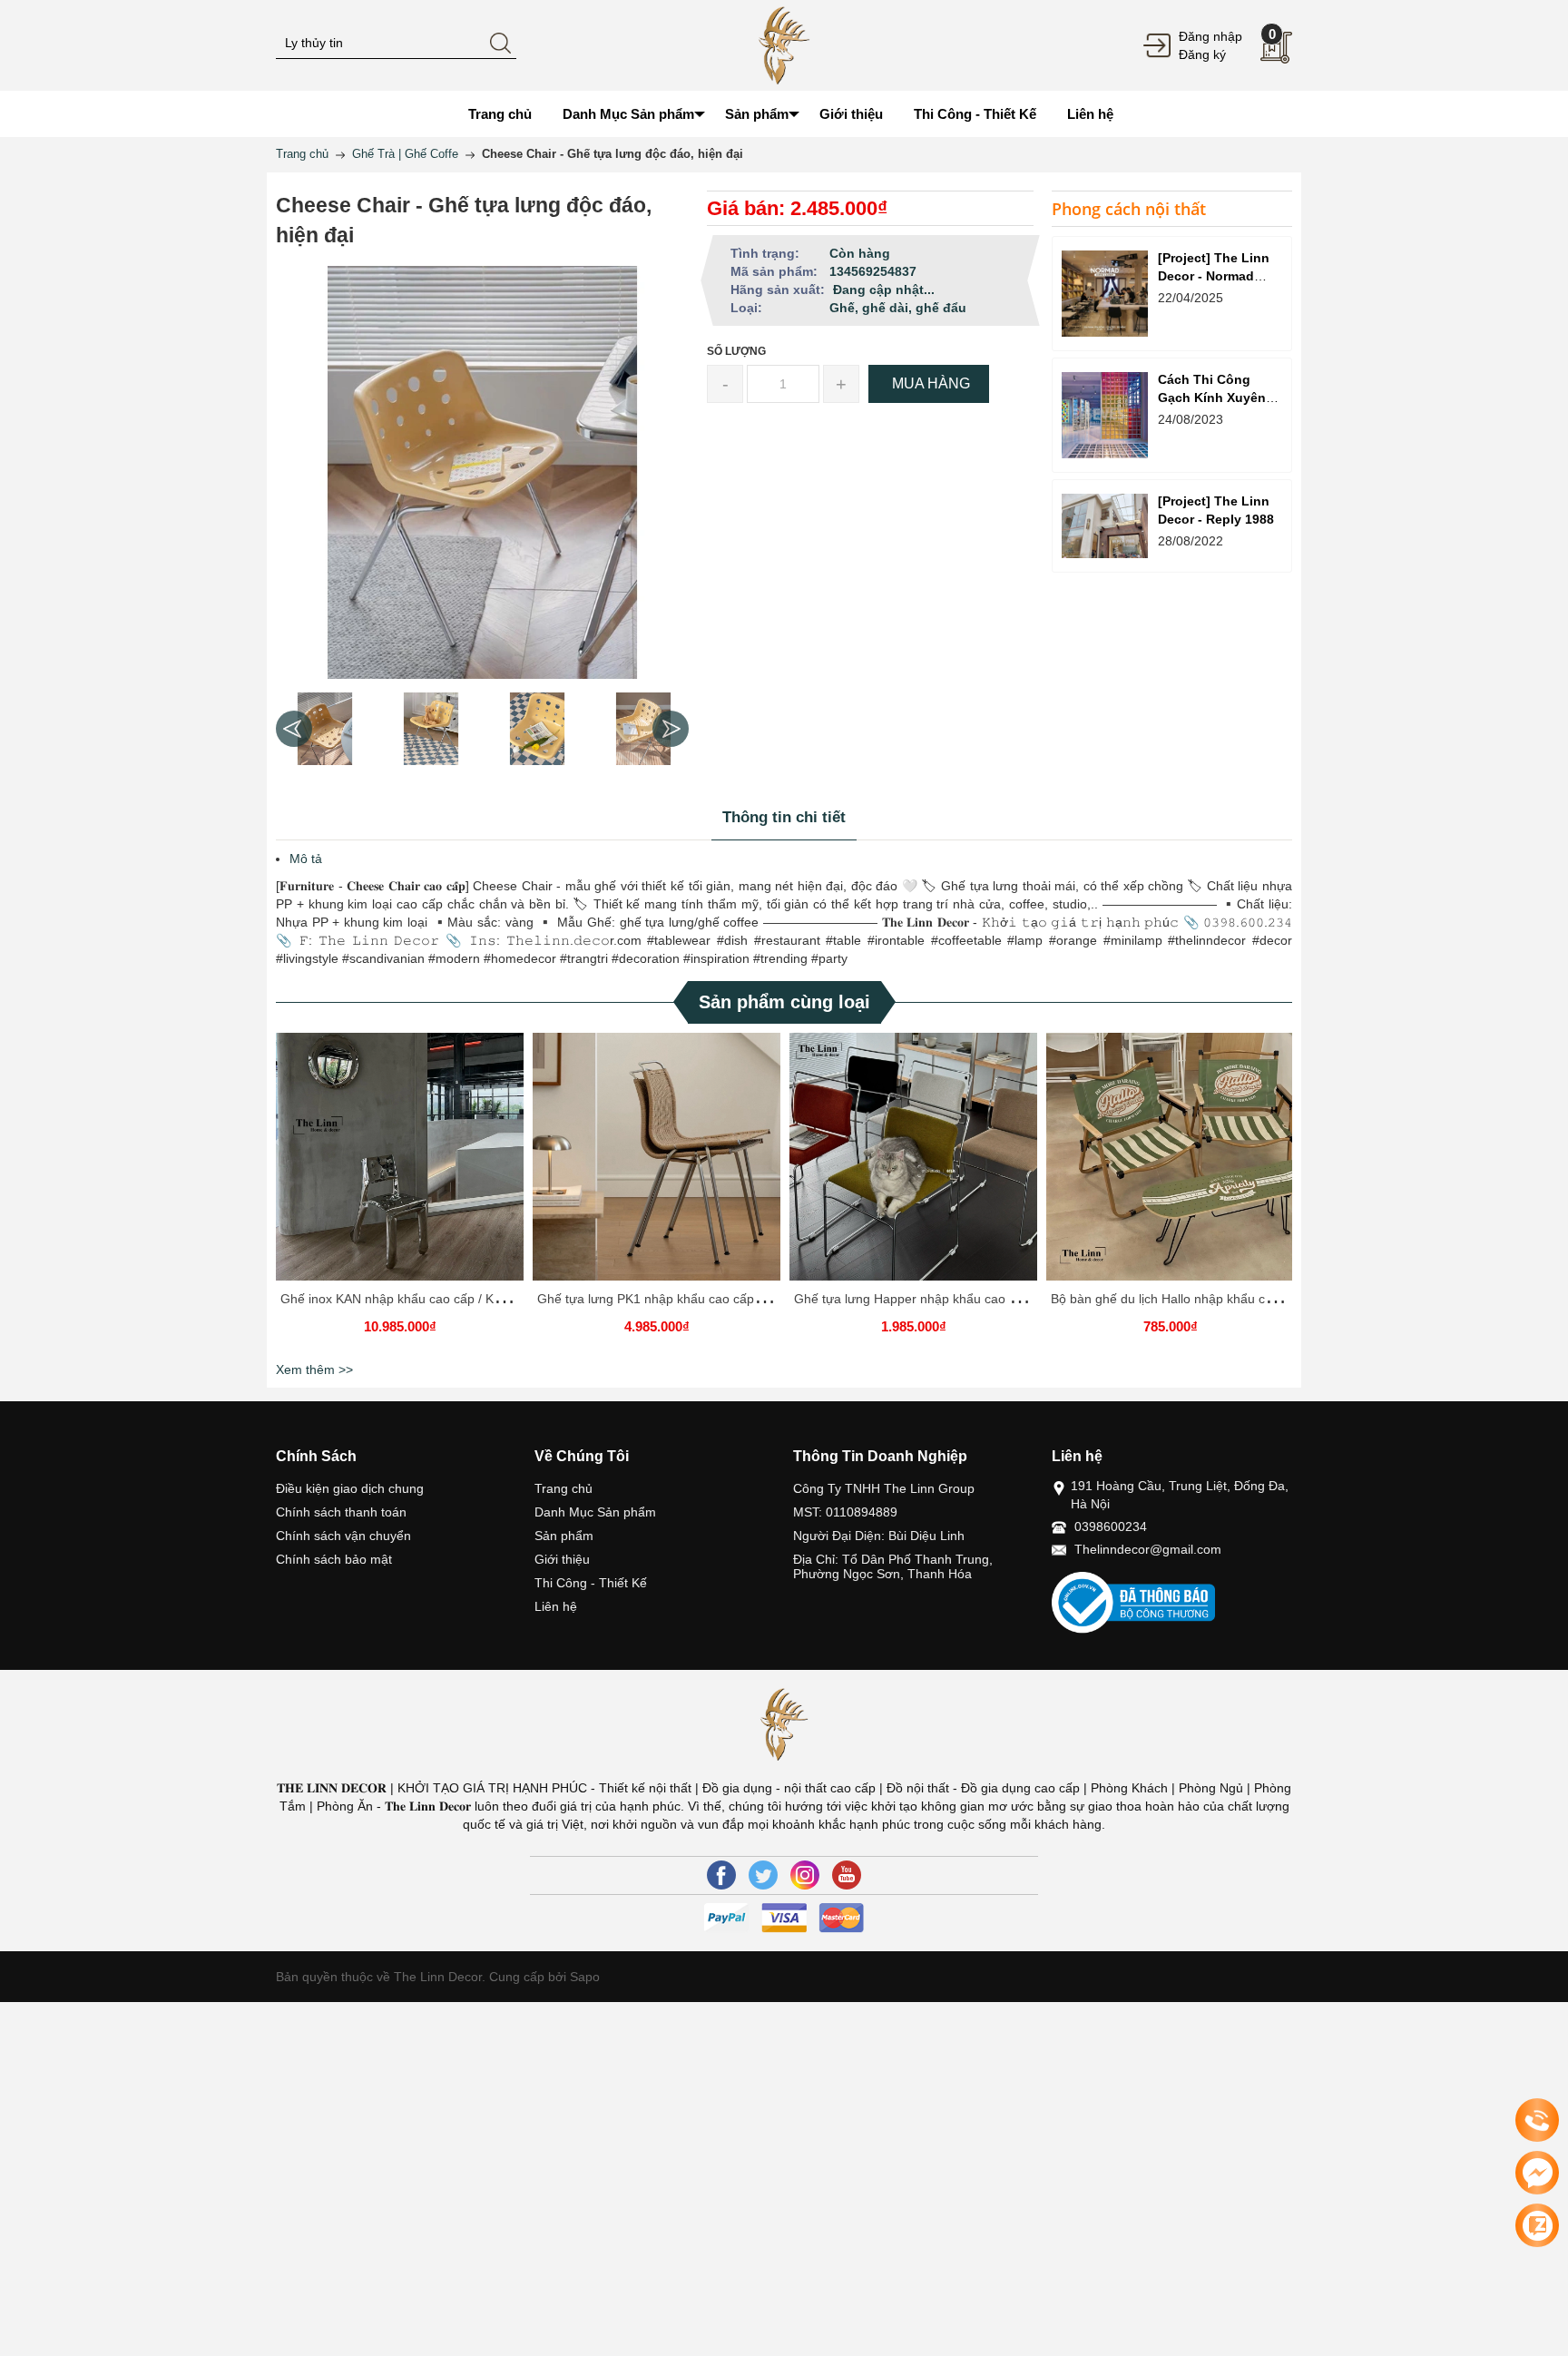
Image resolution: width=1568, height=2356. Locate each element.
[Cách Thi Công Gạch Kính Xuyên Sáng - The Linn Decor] (1105, 415)
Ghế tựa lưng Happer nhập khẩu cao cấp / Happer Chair (956, 1299)
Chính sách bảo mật (334, 1559)
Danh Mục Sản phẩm (595, 1512)
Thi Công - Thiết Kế (591, 1583)
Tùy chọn (403, 1163)
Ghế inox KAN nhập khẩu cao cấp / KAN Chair (413, 1299)
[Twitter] (763, 1875)
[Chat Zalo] (1537, 2225)
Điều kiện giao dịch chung (350, 1488)
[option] (324, 729)
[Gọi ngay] (1537, 2121)
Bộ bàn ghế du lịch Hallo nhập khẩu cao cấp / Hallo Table (1215, 1299)
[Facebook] (721, 1875)
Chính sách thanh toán (341, 1512)
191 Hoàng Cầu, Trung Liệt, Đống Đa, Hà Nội (1180, 1495)
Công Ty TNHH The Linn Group (884, 1488)
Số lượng (736, 351)
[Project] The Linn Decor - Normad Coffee (1214, 276)
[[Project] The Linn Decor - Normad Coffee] (1105, 294)
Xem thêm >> (314, 1369)
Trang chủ (563, 1488)
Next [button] (671, 729)
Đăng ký (1202, 54)
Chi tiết (397, 1163)
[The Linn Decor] (784, 44)
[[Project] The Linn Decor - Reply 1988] (1105, 526)
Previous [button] (294, 729)
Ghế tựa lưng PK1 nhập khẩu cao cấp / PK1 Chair (680, 1299)
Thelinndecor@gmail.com (1148, 1549)
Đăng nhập (1210, 36)
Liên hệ (556, 1606)
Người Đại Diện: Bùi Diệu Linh (879, 1536)
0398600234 (1111, 1526)
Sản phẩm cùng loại (784, 1002)
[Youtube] (847, 1875)
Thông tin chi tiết (784, 817)
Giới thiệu (562, 1559)
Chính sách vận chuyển (343, 1536)
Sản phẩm (564, 1536)
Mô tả (306, 859)
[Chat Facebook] (1537, 2173)
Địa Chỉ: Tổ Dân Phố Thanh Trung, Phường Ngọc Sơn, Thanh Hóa (893, 1566)
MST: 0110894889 (845, 1512)
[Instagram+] (805, 1875)
